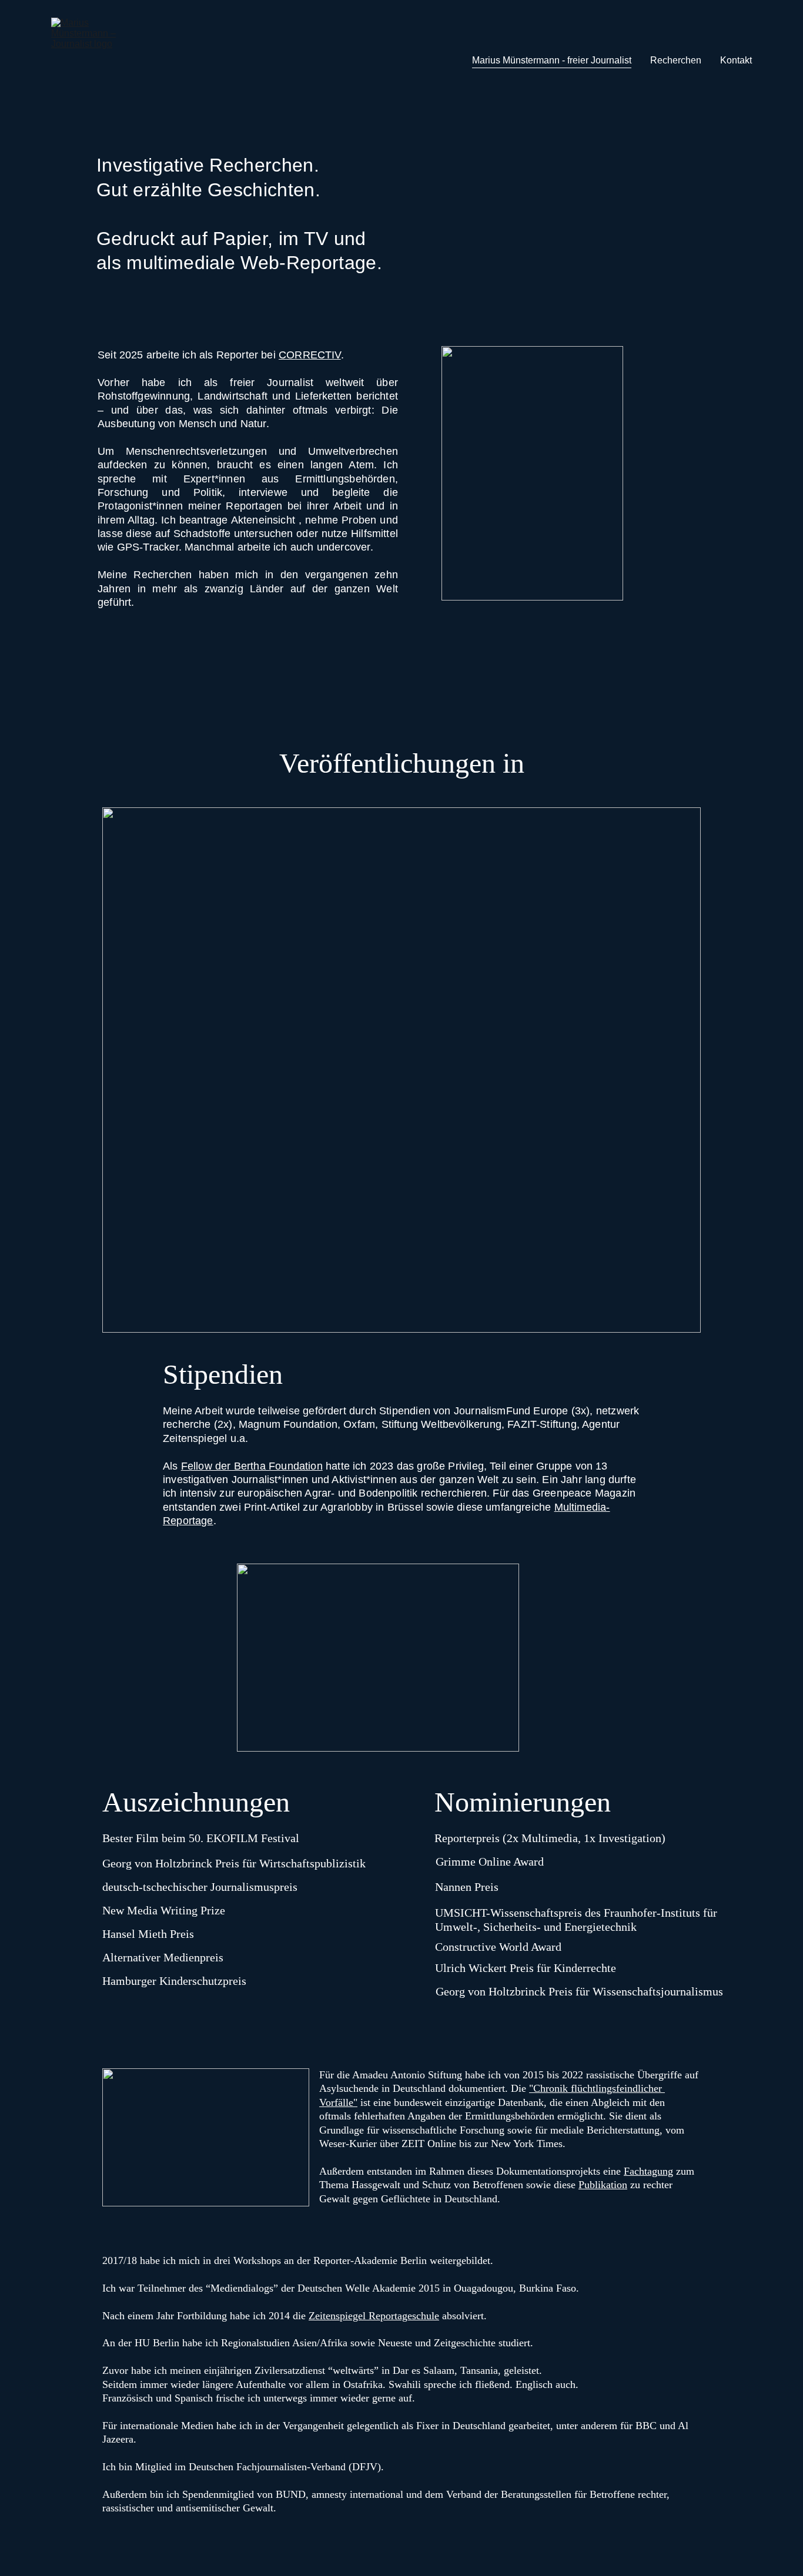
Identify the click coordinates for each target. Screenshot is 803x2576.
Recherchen (676, 60)
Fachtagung (648, 2171)
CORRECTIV (310, 355)
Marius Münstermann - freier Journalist (552, 60)
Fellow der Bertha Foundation (252, 1466)
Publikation (603, 2185)
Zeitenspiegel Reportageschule (374, 2316)
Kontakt (736, 60)
